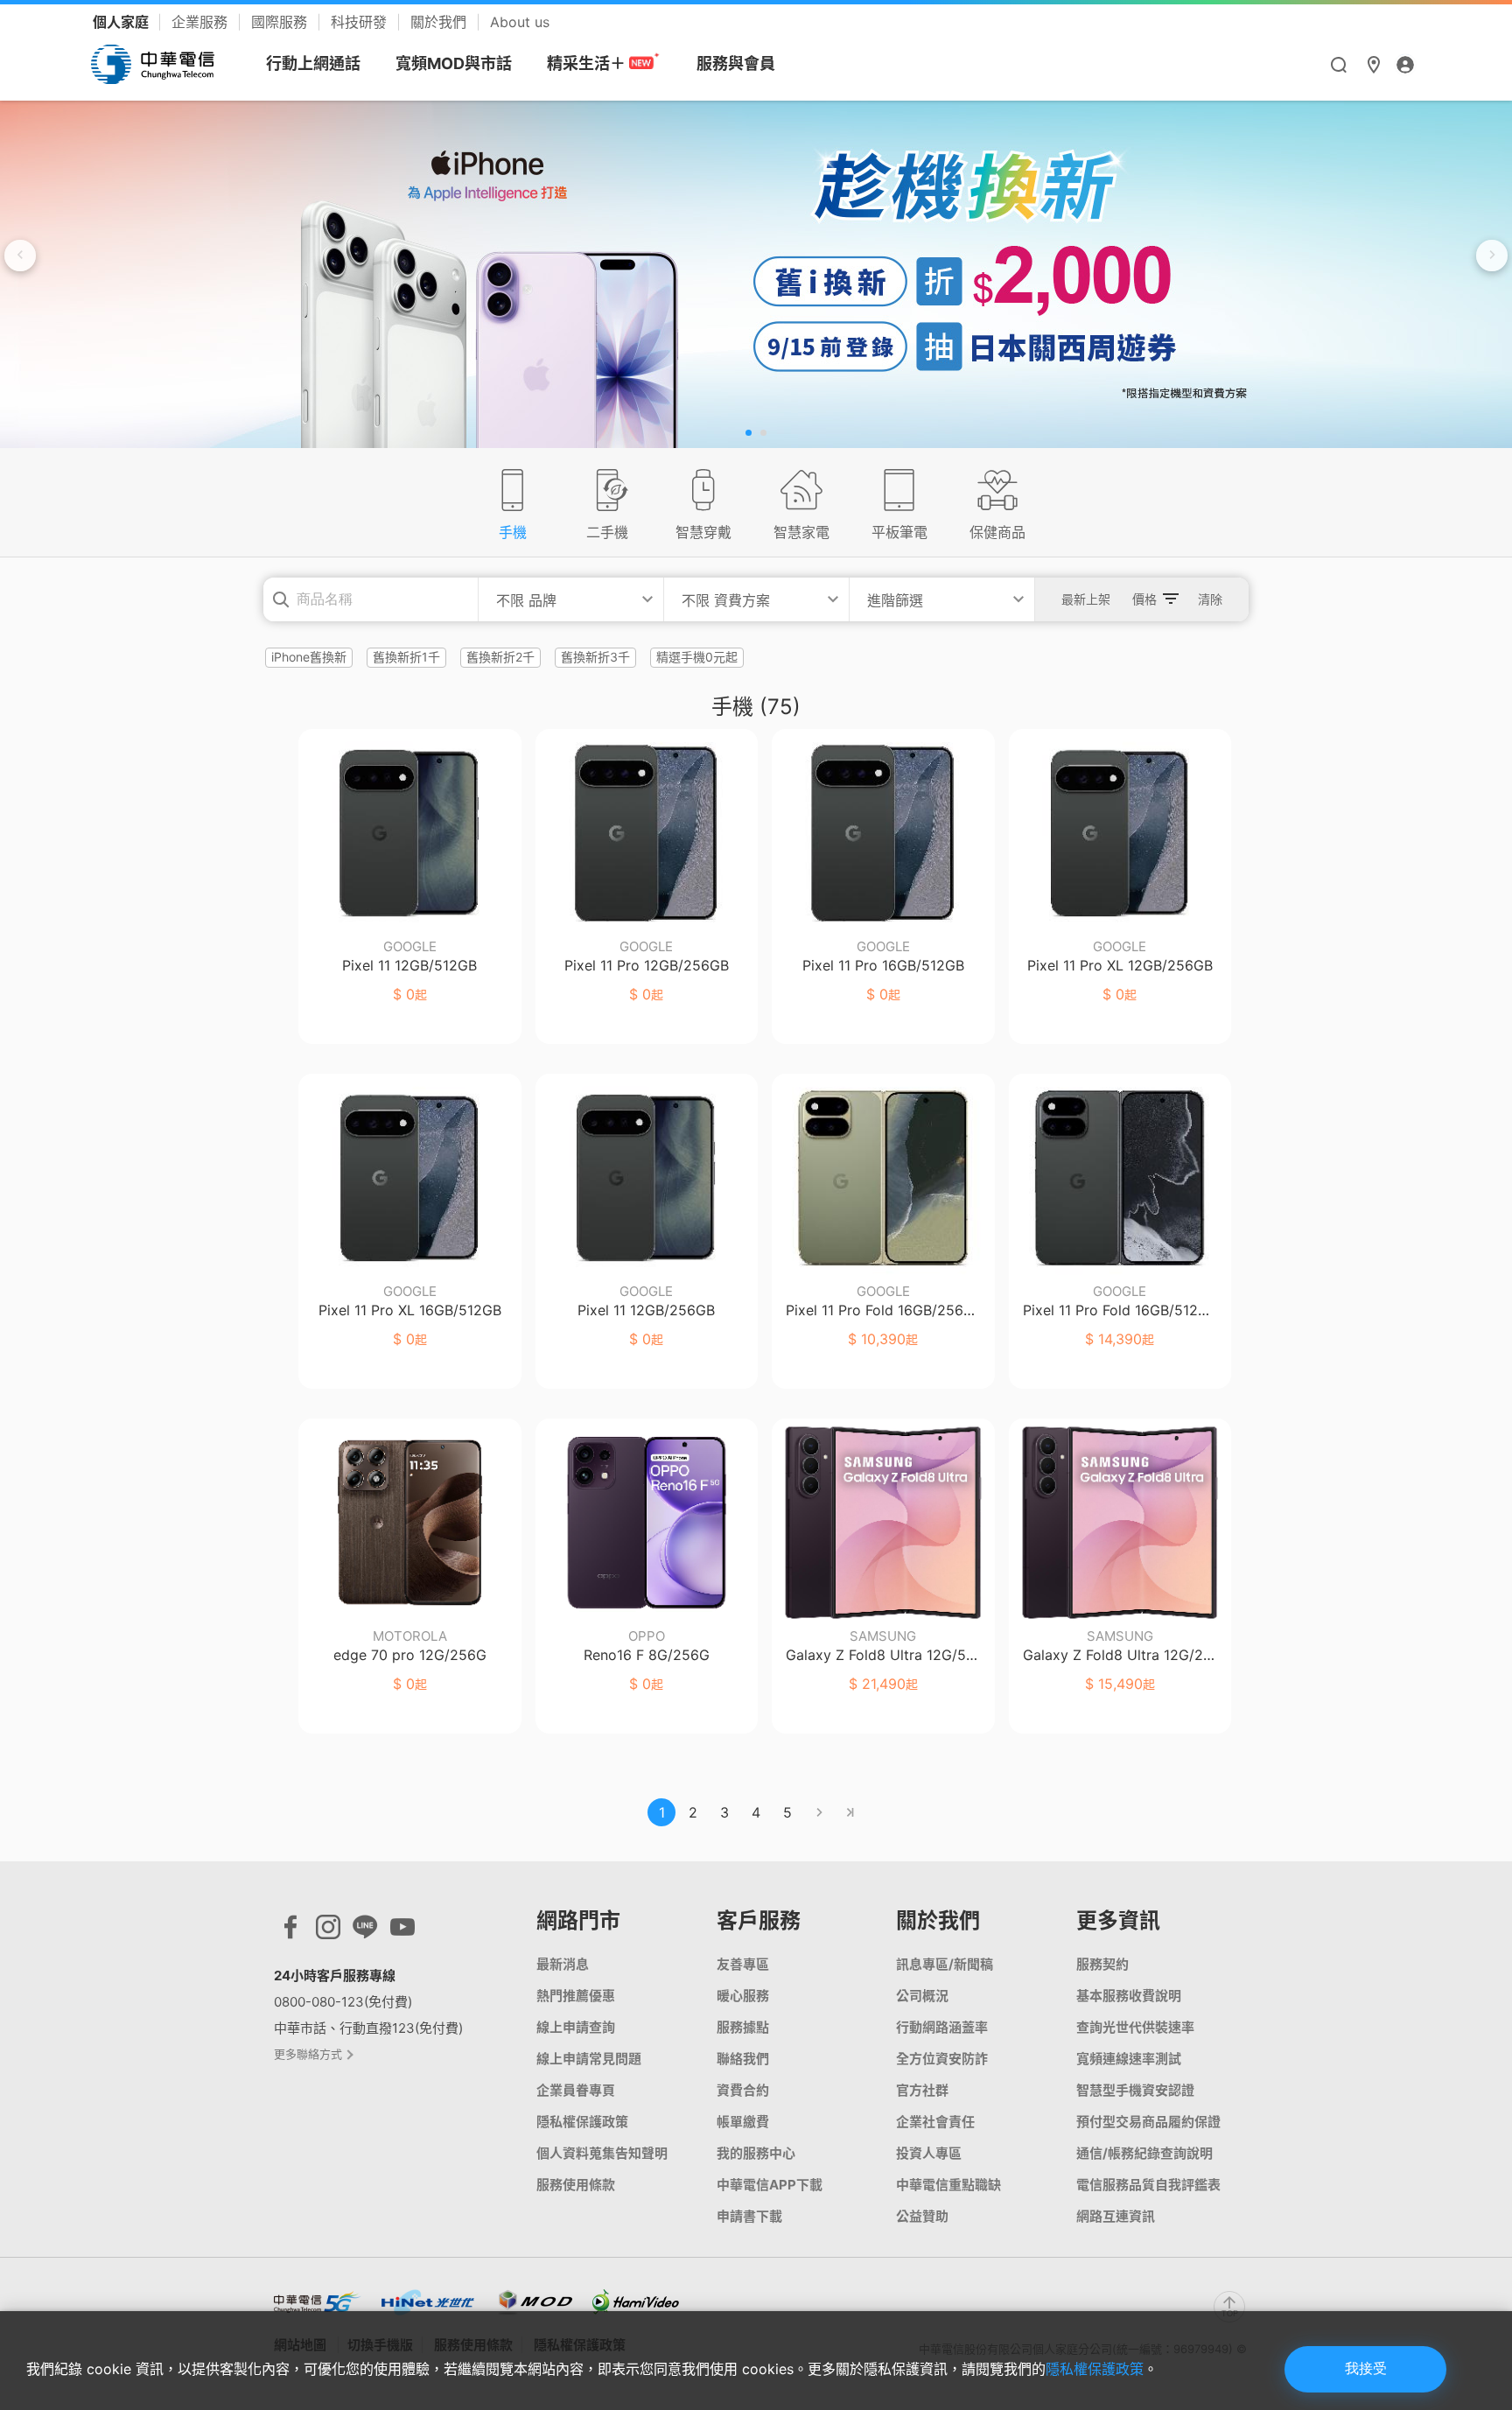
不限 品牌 (526, 600)
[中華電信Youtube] (402, 1931)
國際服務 (281, 22)
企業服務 (202, 22)
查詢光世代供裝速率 (1135, 2027)
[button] (749, 433)
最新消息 (563, 1964)
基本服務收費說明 (1129, 1996)
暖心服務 (743, 1996)
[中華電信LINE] (365, 1931)
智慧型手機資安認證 (1135, 2090)
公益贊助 (922, 2216)
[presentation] (20, 256)
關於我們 (441, 22)
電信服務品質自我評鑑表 (1148, 2185)
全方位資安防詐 (942, 2059)
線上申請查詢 (576, 2027)
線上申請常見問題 (589, 2059)
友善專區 (743, 1964)
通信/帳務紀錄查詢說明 (1144, 2153)
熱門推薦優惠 (576, 1996)
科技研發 (361, 22)
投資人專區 (929, 2153)
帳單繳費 (743, 2122)
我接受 (1366, 2368)
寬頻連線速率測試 (1129, 2059)
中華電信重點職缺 (948, 2185)
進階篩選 (895, 600)
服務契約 (1102, 1964)
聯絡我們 (743, 2059)
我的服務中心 (756, 2153)
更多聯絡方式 (309, 2054)
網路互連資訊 (1116, 2216)
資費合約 (743, 2090)
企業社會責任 (935, 2122)
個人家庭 (122, 22)
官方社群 (922, 2090)
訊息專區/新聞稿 (945, 1964)
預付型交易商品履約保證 (1148, 2122)
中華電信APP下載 (770, 2185)
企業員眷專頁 (576, 2090)
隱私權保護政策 (582, 2122)
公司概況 (922, 1996)
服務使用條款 (576, 2185)
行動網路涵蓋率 (942, 2027)
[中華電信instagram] (328, 1931)
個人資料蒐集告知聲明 (602, 2153)
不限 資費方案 (726, 600)
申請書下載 (749, 2216)
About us (520, 22)
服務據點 (743, 2027)
